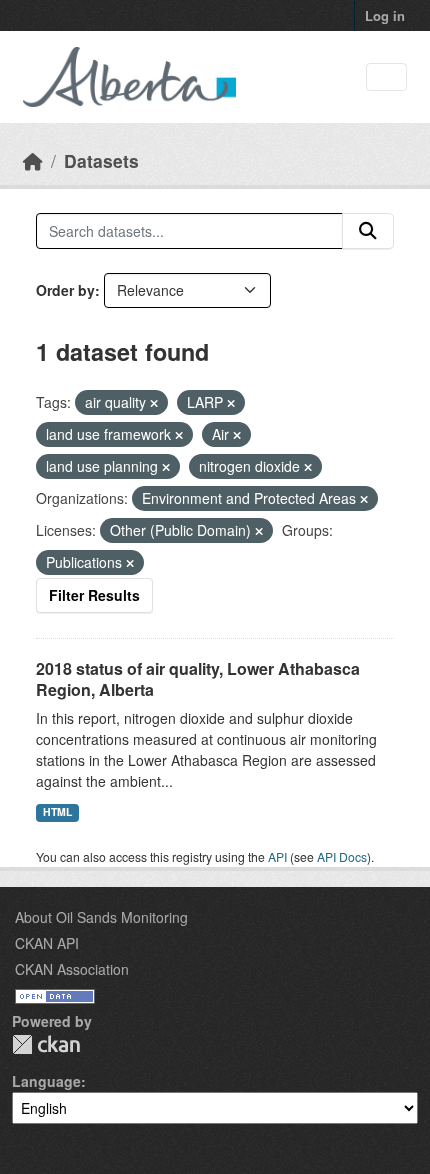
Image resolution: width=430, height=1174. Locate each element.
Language (46, 1081)
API (277, 856)
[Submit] (368, 231)
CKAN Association (72, 969)
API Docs (342, 856)
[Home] (33, 160)
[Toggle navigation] (386, 77)
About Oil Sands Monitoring (101, 917)
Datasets (101, 160)
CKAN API (47, 943)
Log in (385, 15)
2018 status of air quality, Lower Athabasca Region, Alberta (198, 679)
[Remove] (154, 403)
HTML (57, 811)
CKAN (46, 1044)
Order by (65, 290)
